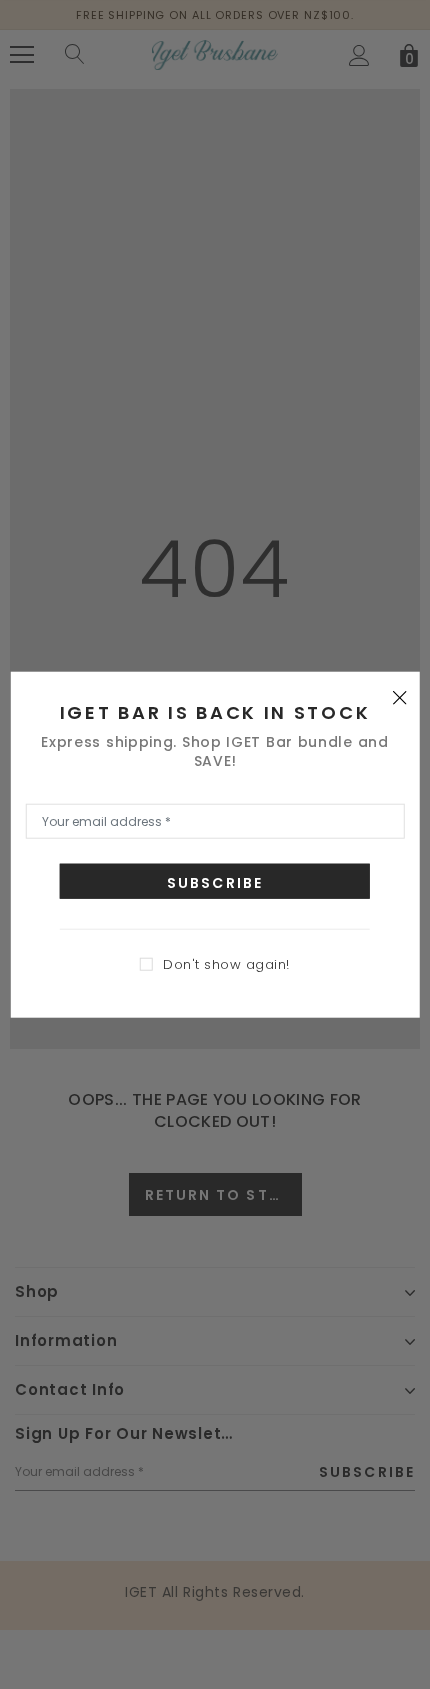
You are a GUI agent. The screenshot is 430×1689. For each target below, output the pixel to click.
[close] (399, 696)
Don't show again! (226, 964)
